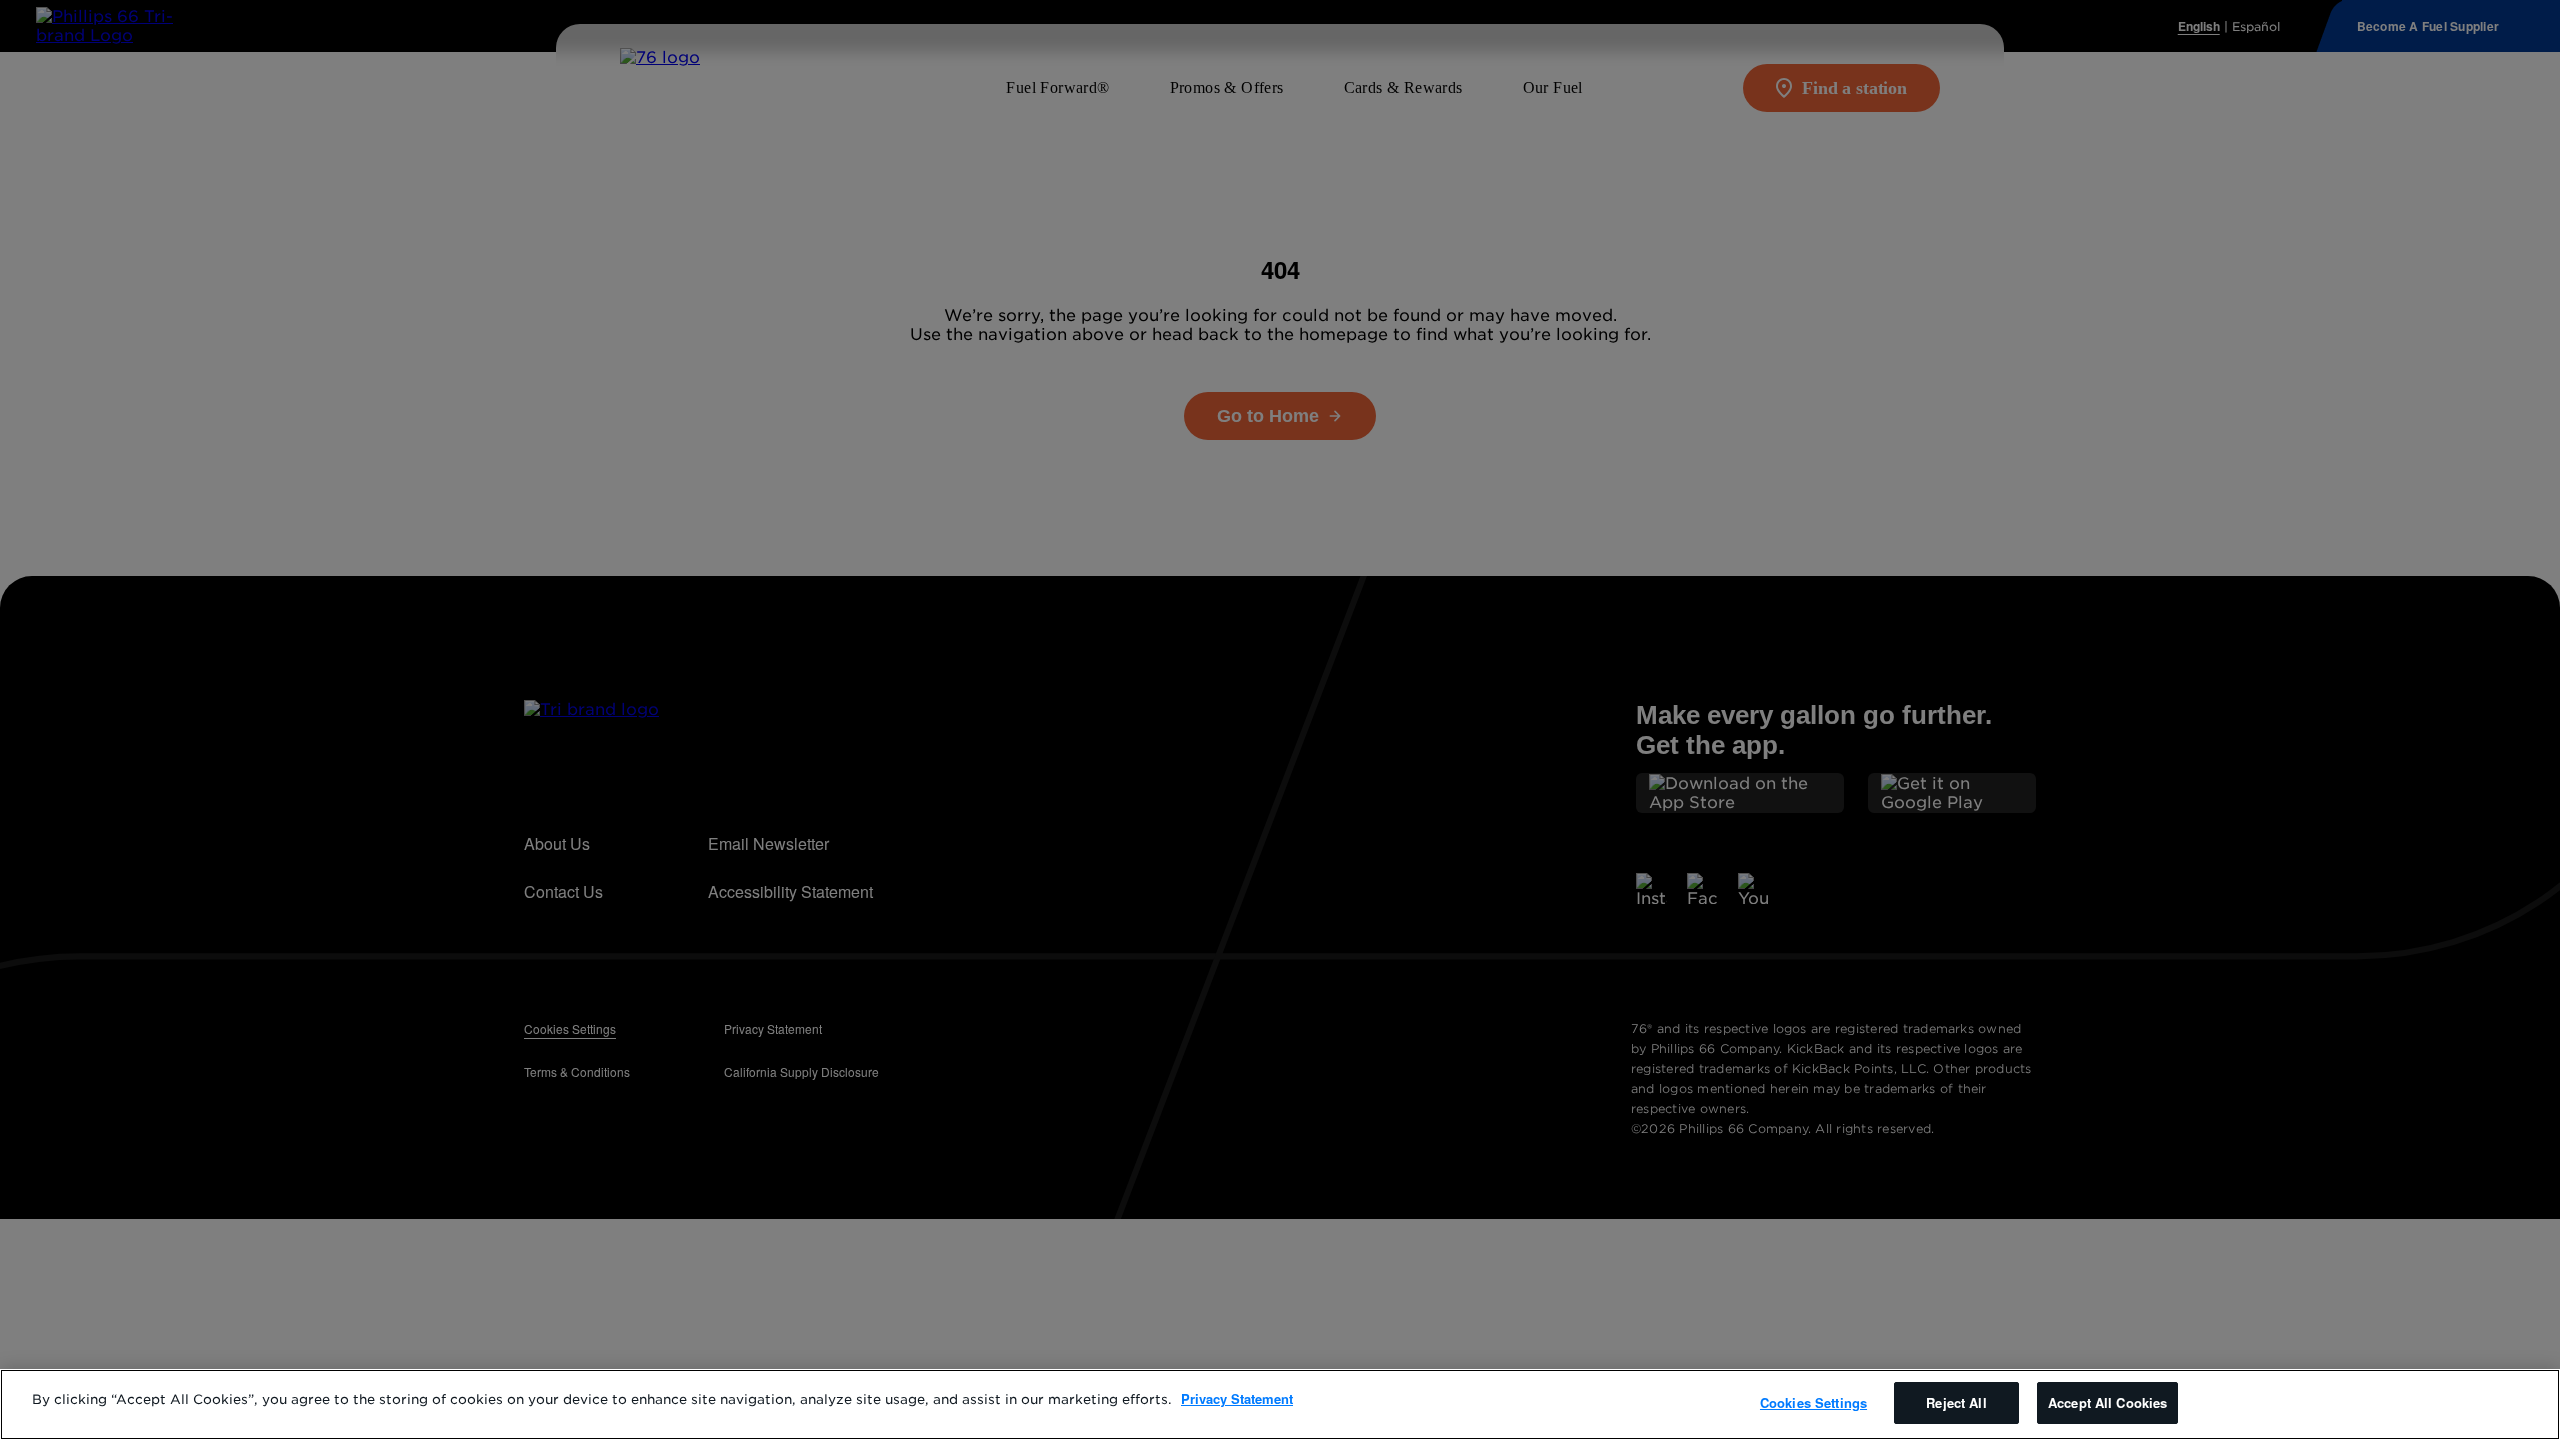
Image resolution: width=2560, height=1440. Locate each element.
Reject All (1956, 1402)
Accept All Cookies (2107, 1402)
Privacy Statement (1237, 1398)
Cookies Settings (1813, 1402)
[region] (1280, 1404)
